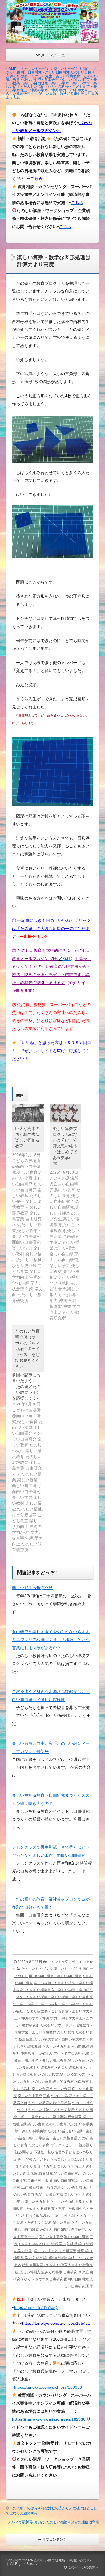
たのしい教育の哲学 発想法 (50, 2103)
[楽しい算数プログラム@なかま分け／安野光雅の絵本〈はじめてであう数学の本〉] (65, 1113)
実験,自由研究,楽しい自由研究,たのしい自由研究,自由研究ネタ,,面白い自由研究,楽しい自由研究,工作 (53, 2180)
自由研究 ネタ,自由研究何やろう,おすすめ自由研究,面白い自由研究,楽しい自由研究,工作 (53, 2279)
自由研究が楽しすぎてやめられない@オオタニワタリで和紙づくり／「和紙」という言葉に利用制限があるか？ (51, 1640)
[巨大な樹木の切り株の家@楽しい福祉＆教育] (28, 1113)
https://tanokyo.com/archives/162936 (49, 2419)
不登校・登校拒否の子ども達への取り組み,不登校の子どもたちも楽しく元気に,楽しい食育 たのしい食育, (54, 2159)
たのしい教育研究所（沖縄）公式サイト (50, 2562)
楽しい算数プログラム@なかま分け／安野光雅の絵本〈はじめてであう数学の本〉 (65, 1146)
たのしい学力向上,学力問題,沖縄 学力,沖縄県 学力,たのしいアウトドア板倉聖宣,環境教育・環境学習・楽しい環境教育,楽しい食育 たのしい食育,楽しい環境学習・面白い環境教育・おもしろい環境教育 (53, 2061)
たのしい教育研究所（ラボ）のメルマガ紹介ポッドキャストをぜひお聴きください (27, 1349)
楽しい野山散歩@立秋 (32, 1588)
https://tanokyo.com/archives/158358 (48, 2387)
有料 (66, 959)
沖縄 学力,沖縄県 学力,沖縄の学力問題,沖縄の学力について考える (53, 2258)
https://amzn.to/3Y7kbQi (36, 2307)
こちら (36, 178)
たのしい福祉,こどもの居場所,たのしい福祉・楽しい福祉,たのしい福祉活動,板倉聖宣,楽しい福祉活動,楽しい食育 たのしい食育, (53, 2117)
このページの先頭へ (83, 2567)
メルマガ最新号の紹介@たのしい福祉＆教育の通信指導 (52, 2522)
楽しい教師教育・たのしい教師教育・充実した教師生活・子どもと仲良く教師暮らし (53, 2209)
